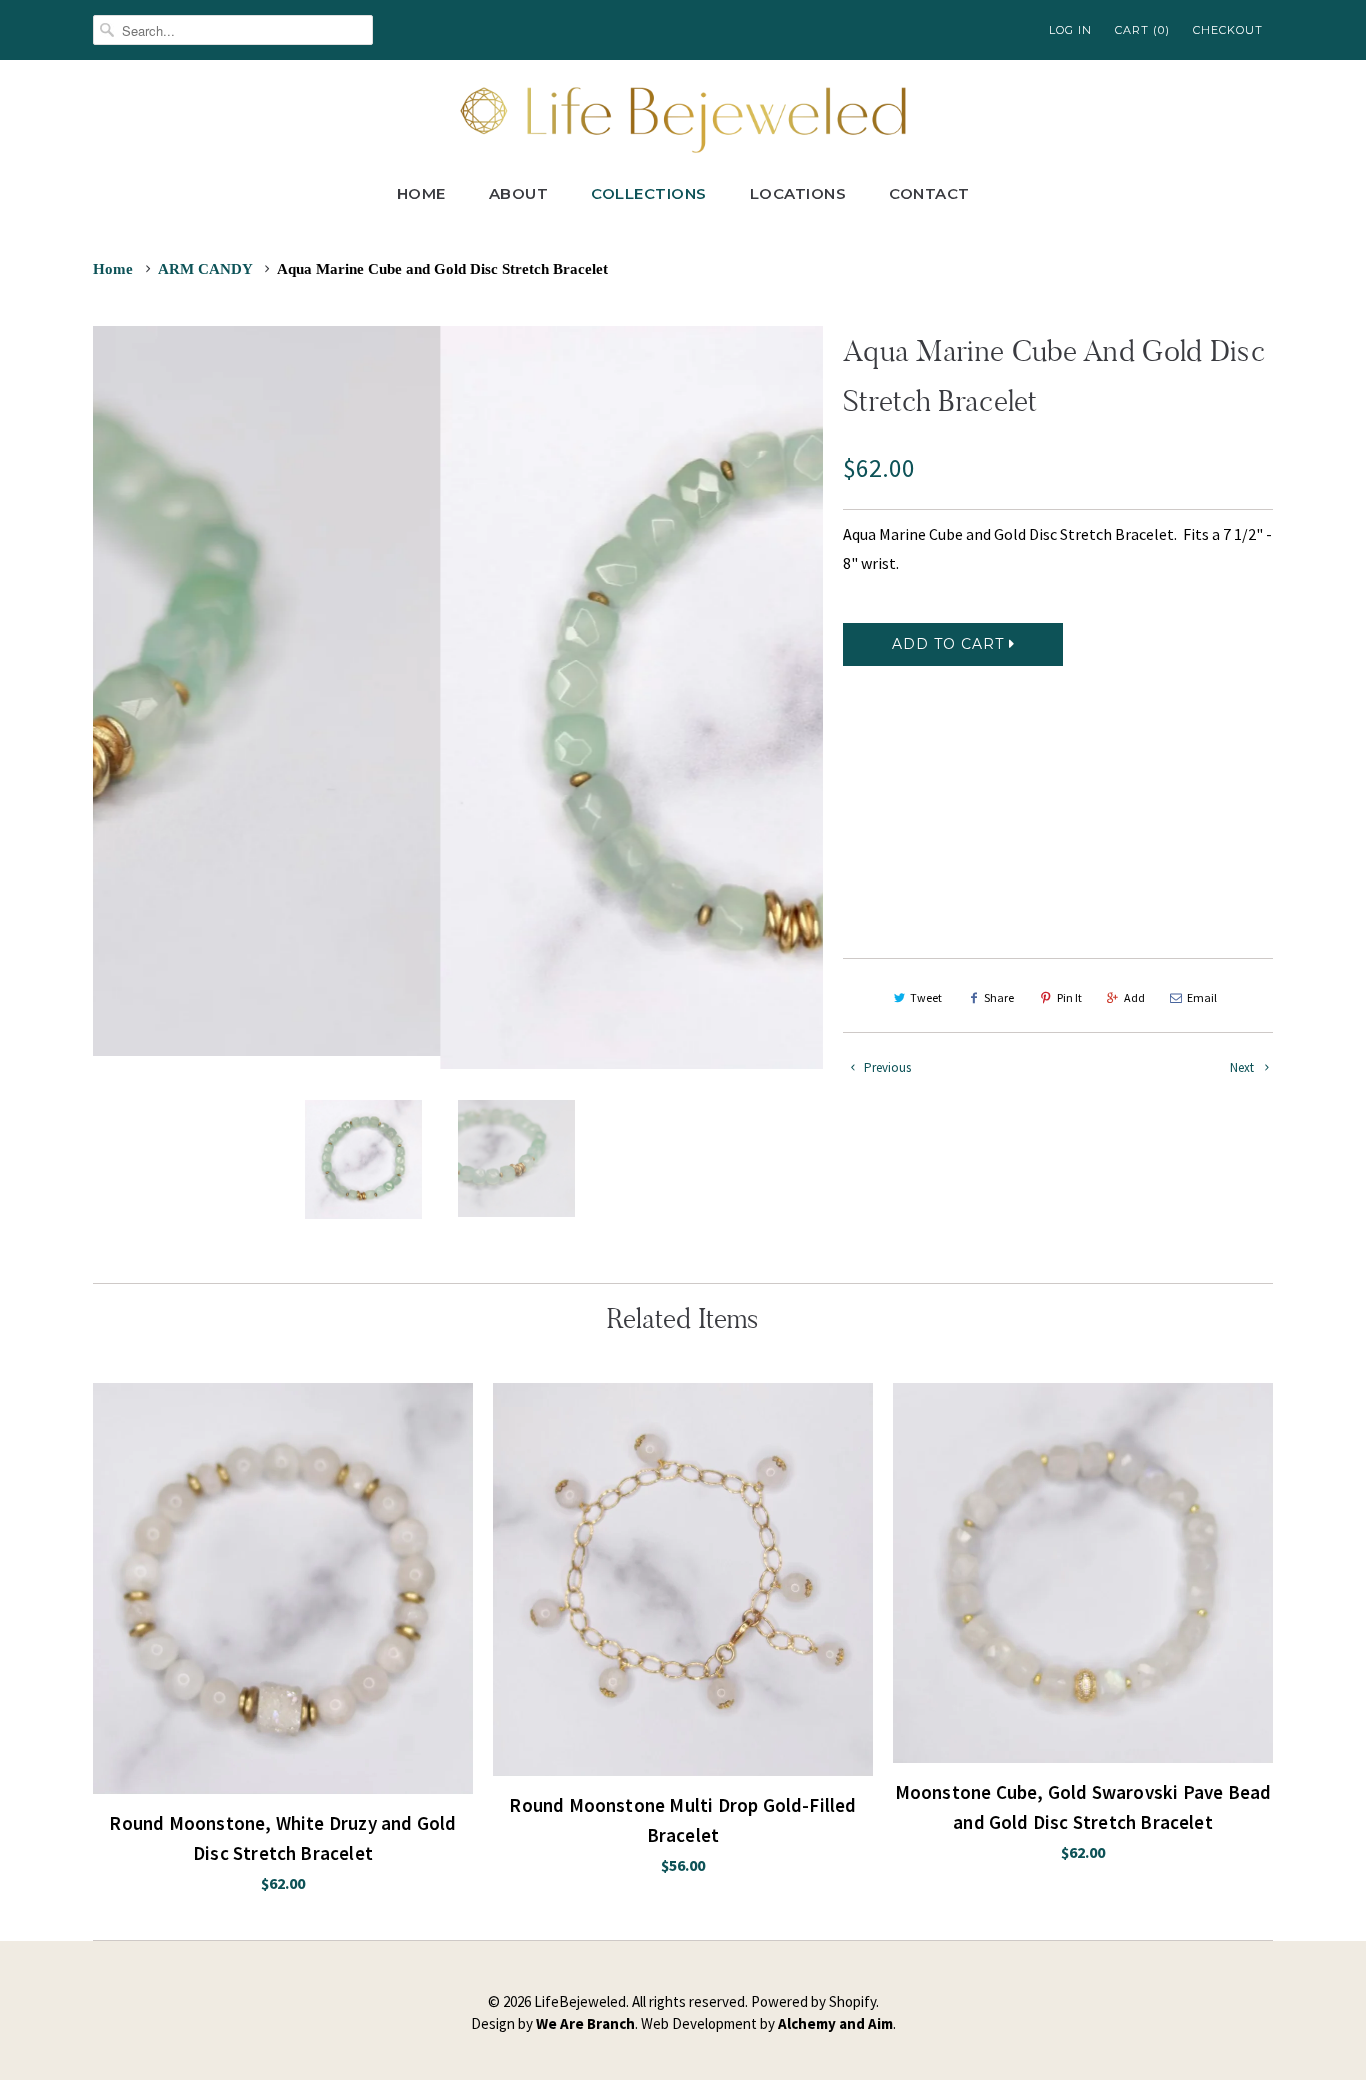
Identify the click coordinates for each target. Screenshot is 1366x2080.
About (519, 193)
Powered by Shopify (813, 2001)
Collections (649, 193)
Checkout (1228, 30)
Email (1202, 997)
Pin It (1069, 997)
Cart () (1142, 30)
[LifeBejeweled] (683, 117)
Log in (1070, 30)
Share (999, 997)
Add (1134, 997)
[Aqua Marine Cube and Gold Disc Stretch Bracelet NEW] (458, 697)
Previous (886, 1067)
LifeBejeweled (580, 2001)
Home (421, 193)
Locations (798, 193)
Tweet (926, 997)
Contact (929, 193)
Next (1243, 1067)
